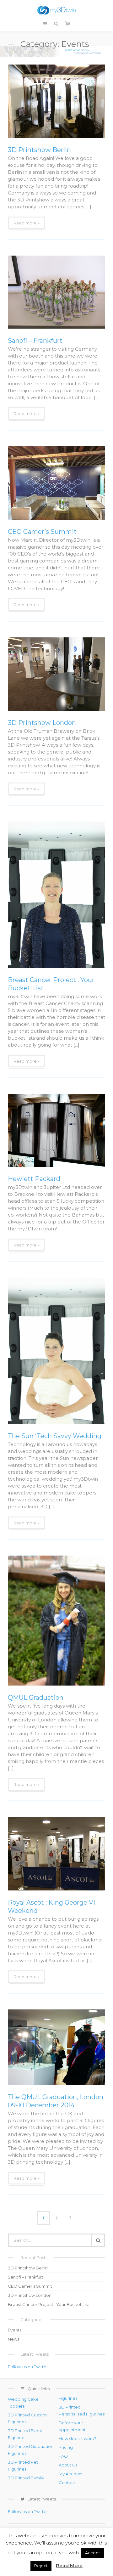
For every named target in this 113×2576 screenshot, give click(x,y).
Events (15, 2330)
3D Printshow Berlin (39, 150)
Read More (69, 2565)
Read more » (27, 223)
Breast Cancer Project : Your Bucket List (48, 2304)
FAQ (63, 2456)
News (13, 2339)
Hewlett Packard (34, 1179)
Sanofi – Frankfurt (35, 341)
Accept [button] (93, 2553)
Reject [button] (41, 2566)
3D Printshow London (42, 723)
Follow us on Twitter (28, 2367)
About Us (68, 2465)
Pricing (66, 2447)
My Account (71, 2474)
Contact (67, 2483)
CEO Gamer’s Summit (42, 532)
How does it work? (78, 2438)
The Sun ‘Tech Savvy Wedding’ (55, 1436)
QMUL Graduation (36, 1698)
